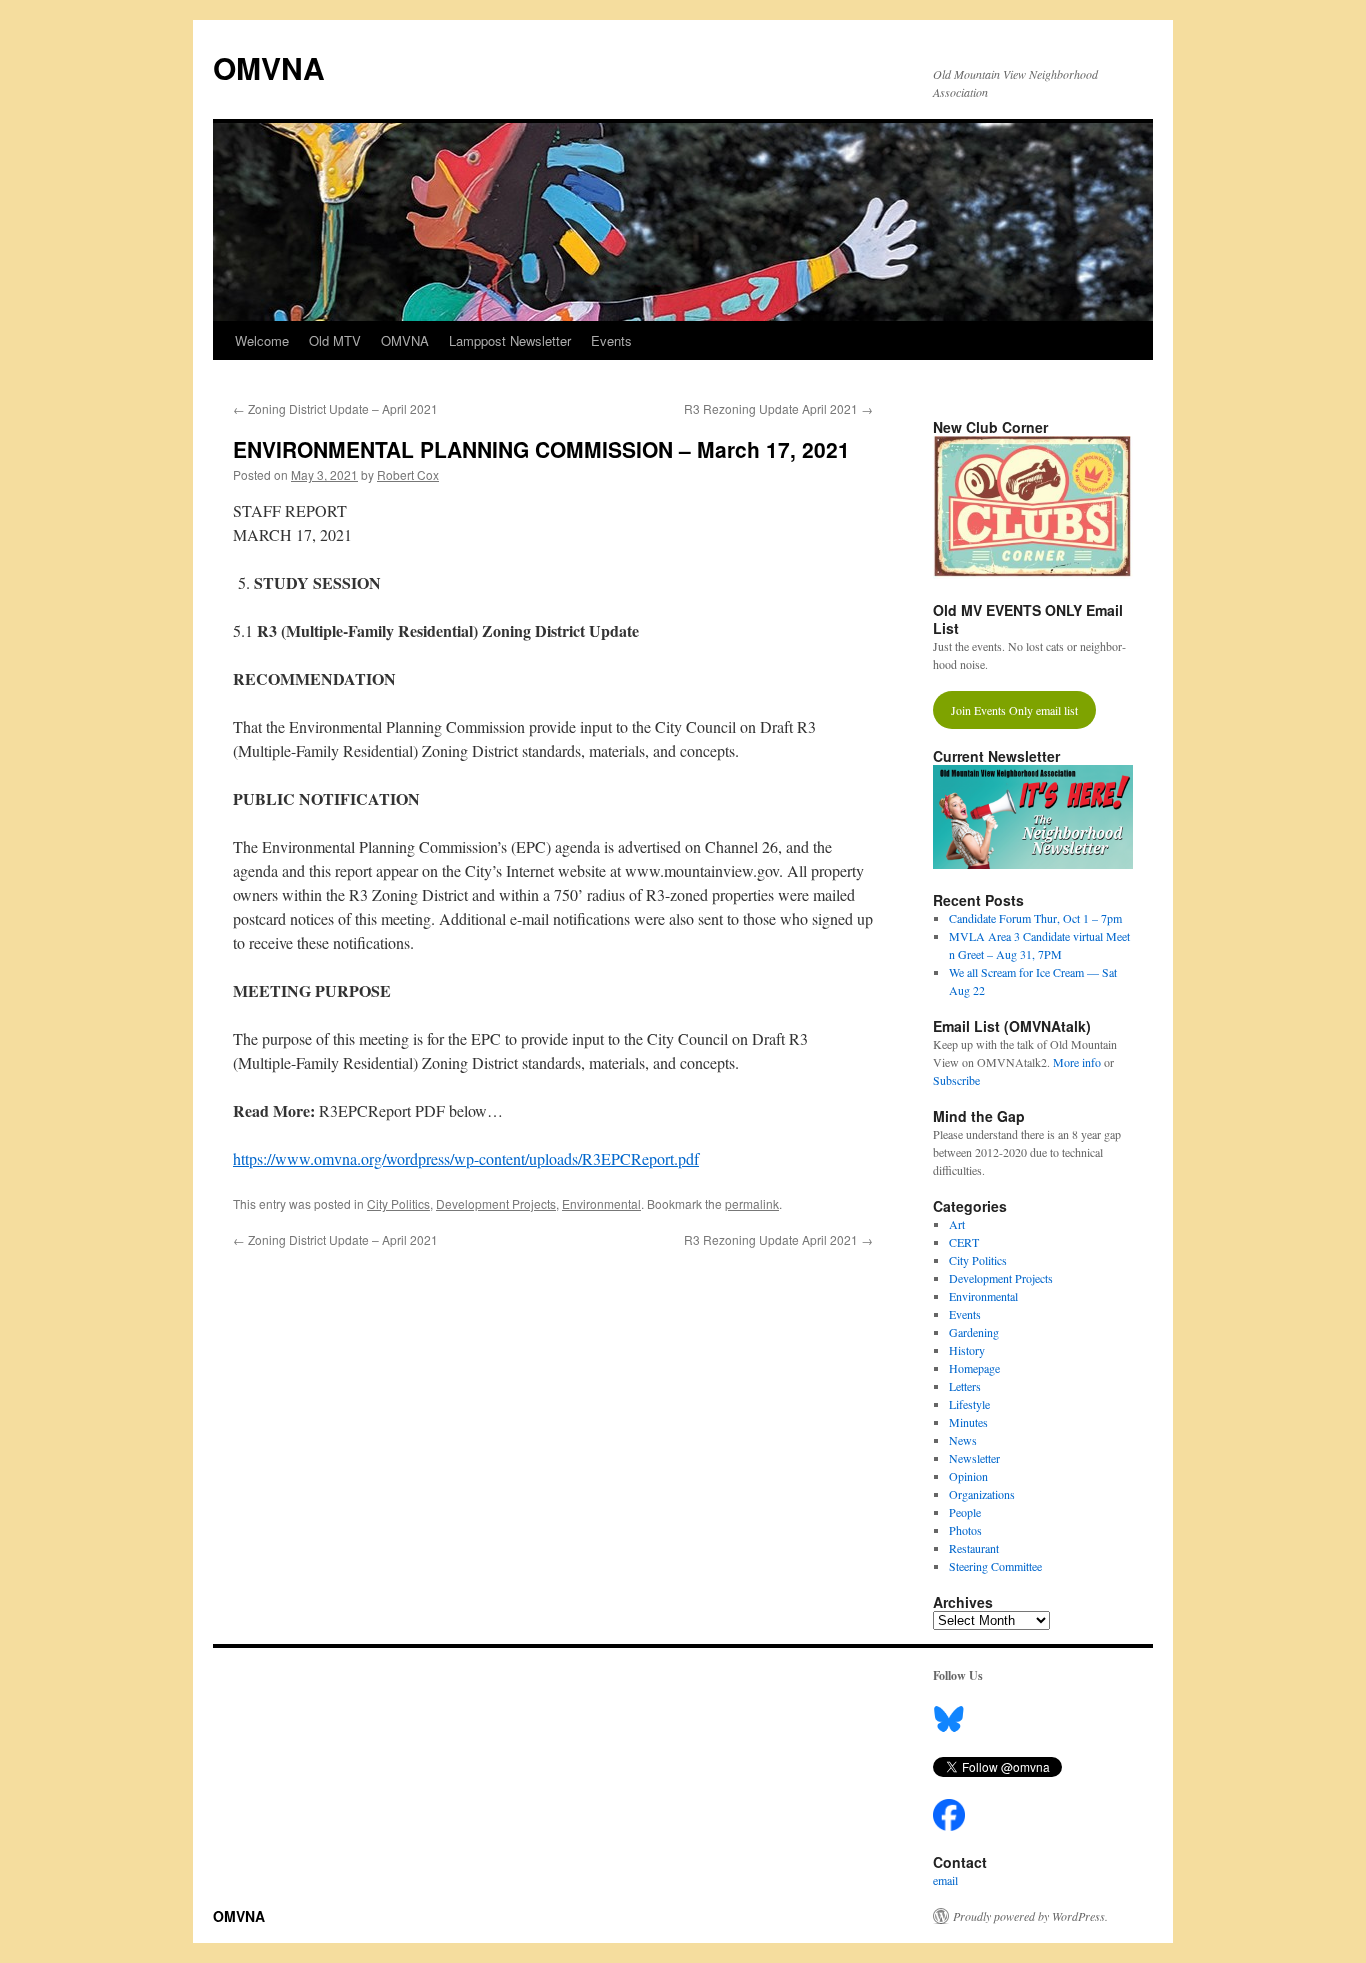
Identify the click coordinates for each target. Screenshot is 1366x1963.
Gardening (974, 1332)
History (967, 1350)
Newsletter (974, 1458)
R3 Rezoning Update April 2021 (778, 408)
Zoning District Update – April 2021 (335, 408)
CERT (964, 1242)
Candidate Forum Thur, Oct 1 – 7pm (1035, 918)
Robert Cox (408, 474)
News (963, 1440)
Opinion (968, 1476)
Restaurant (974, 1548)
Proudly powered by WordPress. (1030, 1916)
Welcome (262, 340)
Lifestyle (969, 1404)
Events (611, 340)
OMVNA (269, 67)
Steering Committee (995, 1566)
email (945, 1880)
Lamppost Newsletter (510, 340)
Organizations (982, 1494)
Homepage (974, 1368)
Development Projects (496, 1203)
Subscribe (956, 1080)
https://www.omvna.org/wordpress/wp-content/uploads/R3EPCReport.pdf (466, 1158)
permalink (752, 1203)
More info (1077, 1062)
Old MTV (335, 340)
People (965, 1512)
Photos (965, 1530)
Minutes (968, 1422)
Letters (965, 1386)
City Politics (398, 1203)
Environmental (601, 1203)
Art (957, 1224)
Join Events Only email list (1014, 710)
